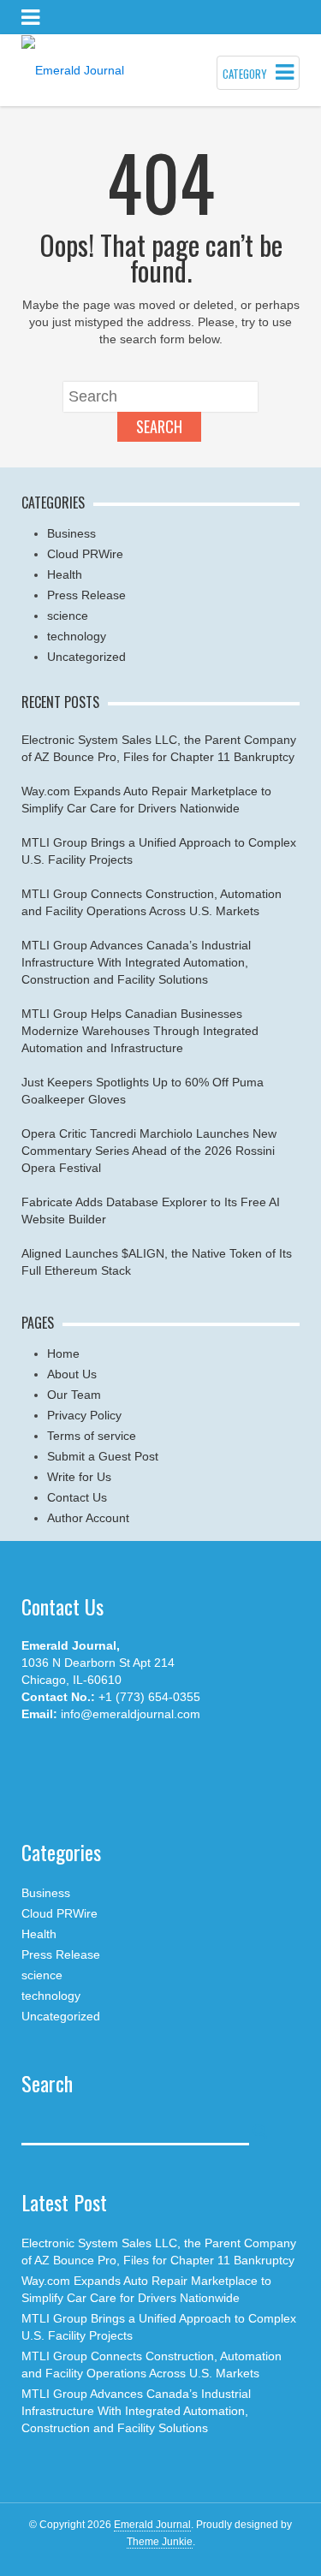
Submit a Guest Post (103, 1456)
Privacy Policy (84, 1415)
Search (159, 426)
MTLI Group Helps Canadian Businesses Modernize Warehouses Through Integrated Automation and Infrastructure (140, 1031)
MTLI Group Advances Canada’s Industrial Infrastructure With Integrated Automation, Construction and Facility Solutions (136, 962)
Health (65, 574)
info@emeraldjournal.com (131, 1714)
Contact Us (77, 1497)
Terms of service (92, 1436)
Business (71, 533)
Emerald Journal (152, 2525)
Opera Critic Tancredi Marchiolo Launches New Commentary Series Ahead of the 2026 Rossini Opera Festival (149, 1151)
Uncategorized (86, 657)
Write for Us (79, 1477)
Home (63, 1353)
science (68, 616)
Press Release (86, 595)
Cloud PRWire (85, 554)
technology (77, 636)
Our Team (74, 1395)
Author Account (88, 1518)
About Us (72, 1374)
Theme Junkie (160, 2542)
